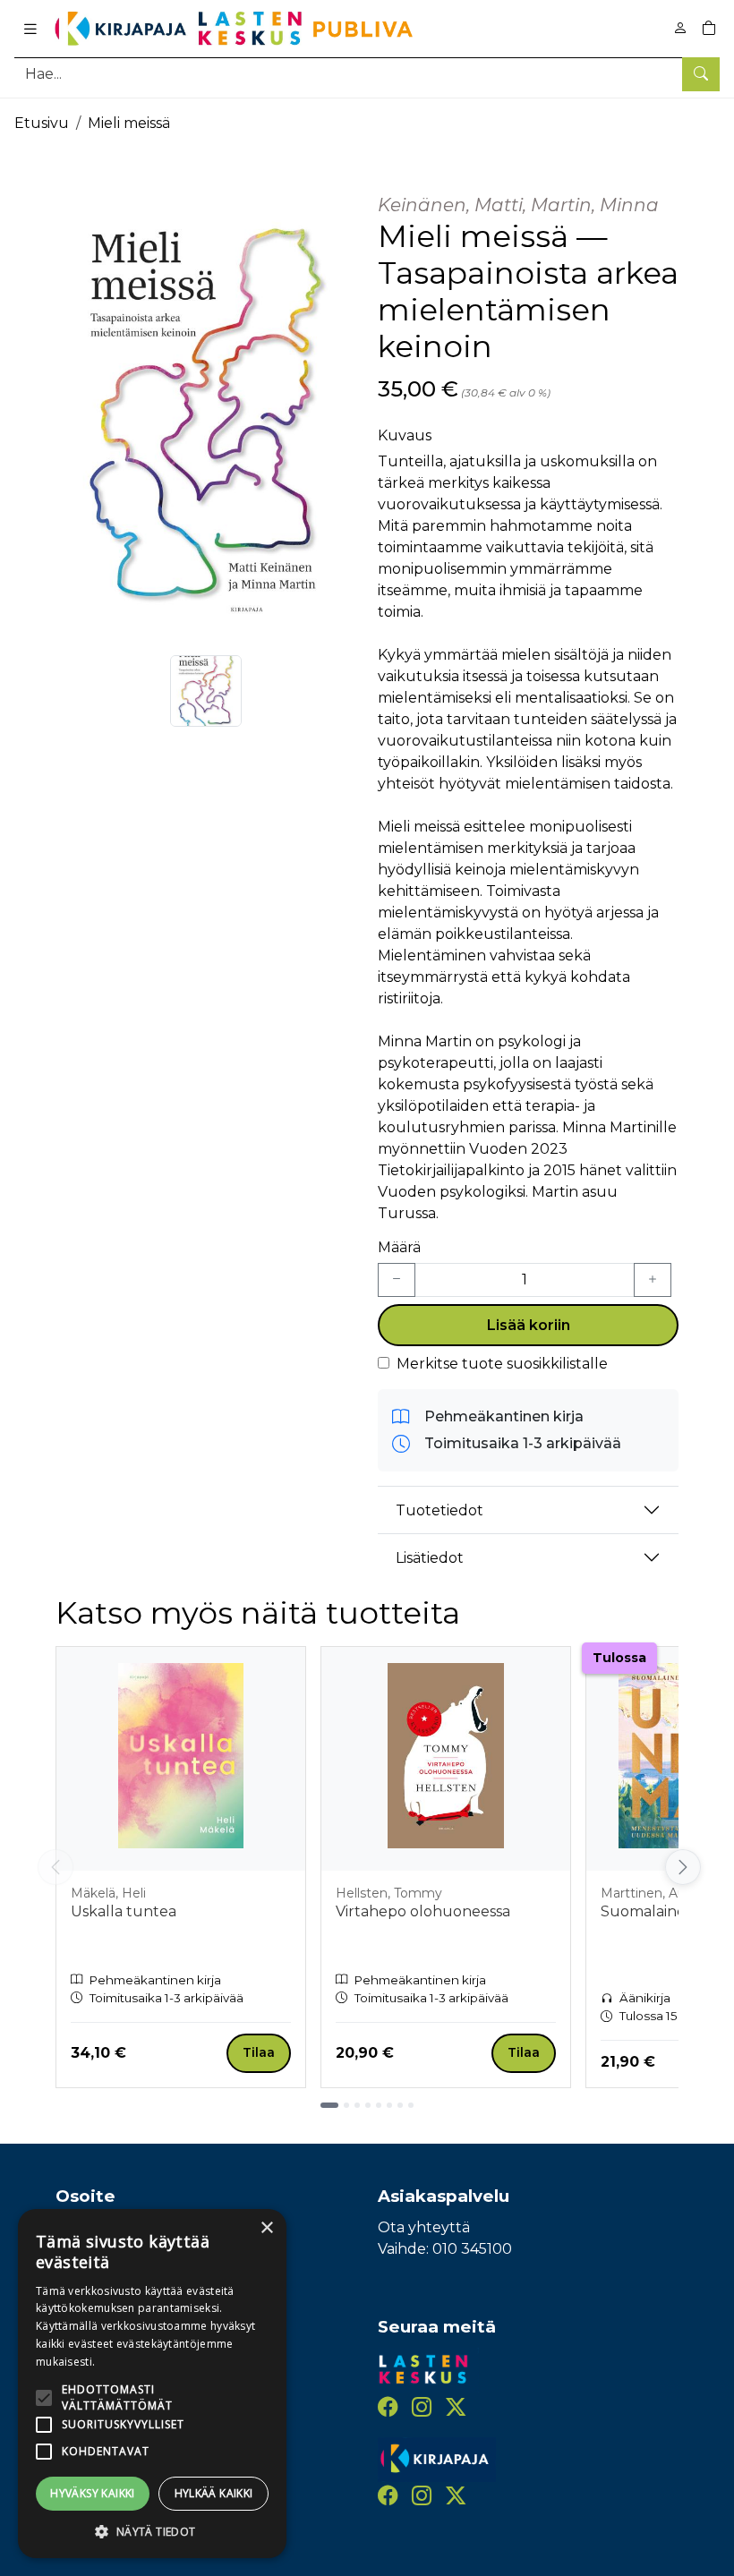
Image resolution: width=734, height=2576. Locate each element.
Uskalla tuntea (124, 1911)
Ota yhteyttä (424, 2227)
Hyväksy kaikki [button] (93, 2493)
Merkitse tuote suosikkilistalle (502, 1364)
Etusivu (42, 123)
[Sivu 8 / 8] (411, 2105)
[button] (152, 2531)
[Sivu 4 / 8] (368, 2105)
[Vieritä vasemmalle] (55, 1867)
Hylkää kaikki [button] (214, 2493)
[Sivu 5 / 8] (379, 2105)
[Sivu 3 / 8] (357, 2105)
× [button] (266, 2228)
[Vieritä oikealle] (682, 1867)
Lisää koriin (529, 1325)
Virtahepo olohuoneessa (423, 1911)
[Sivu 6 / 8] (389, 2105)
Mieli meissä (129, 123)
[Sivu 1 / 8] (329, 2105)
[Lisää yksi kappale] (653, 1280)
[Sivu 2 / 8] (346, 2105)
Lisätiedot (430, 1558)
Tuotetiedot (440, 1510)
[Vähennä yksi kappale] (397, 1280)
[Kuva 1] (206, 691)
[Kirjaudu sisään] (680, 28)
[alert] (152, 2384)
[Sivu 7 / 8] (400, 2105)
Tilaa (259, 2052)
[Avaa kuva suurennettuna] (206, 408)
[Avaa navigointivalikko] (30, 29)
